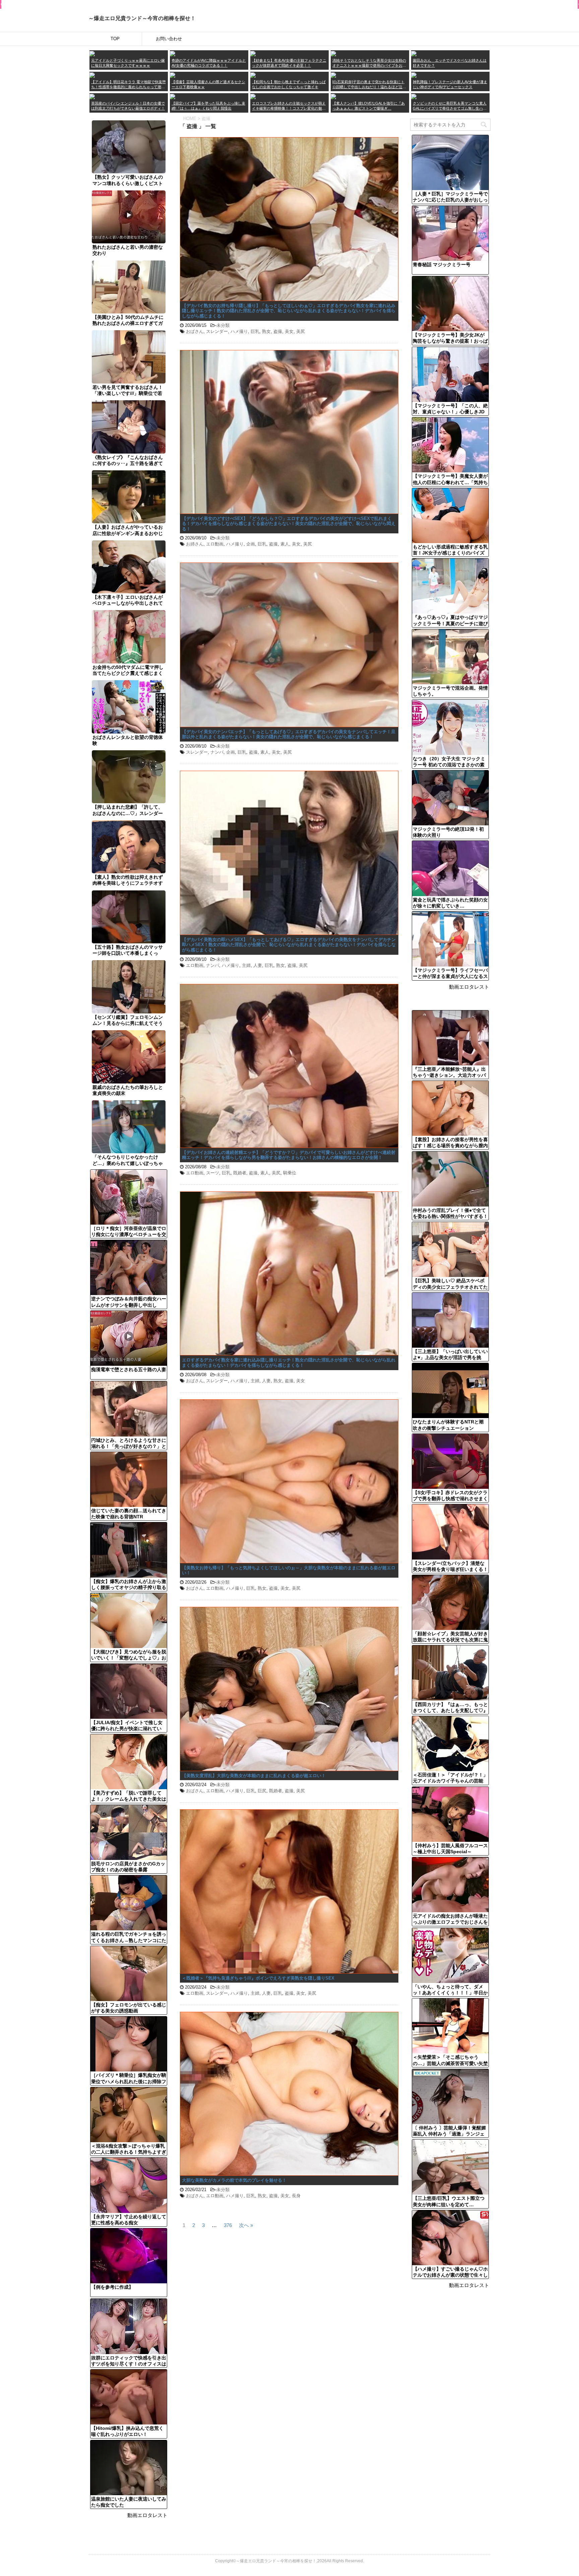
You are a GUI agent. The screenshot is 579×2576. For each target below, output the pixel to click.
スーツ (213, 1173)
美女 (289, 331)
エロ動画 (215, 544)
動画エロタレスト (147, 2515)
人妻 (258, 965)
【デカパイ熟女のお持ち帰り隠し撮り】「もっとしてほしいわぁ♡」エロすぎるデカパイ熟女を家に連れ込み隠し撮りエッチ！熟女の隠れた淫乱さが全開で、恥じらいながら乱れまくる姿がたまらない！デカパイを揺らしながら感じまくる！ (289, 311)
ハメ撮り (239, 331)
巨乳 (255, 331)
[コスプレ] (253, 96)
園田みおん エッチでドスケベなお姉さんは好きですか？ (450, 63)
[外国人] (92, 96)
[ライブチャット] (333, 96)
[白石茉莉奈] (333, 75)
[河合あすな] (414, 75)
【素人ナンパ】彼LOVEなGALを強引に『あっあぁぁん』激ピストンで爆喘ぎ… (369, 106)
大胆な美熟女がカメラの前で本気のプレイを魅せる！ (234, 2180)
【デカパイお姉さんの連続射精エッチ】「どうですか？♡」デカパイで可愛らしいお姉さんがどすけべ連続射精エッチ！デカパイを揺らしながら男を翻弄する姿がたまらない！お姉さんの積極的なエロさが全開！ (289, 1155)
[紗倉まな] (253, 53)
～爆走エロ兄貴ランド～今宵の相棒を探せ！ (142, 18)
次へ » (246, 2225)
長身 (296, 2196)
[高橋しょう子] (92, 53)
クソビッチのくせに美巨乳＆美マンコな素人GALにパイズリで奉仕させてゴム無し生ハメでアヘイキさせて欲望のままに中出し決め (450, 106)
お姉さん (195, 544)
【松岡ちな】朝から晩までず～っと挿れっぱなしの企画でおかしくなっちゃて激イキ (289, 84)
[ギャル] (414, 96)
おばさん (195, 331)
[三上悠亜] (173, 53)
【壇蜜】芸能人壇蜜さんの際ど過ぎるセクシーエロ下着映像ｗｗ (208, 84)
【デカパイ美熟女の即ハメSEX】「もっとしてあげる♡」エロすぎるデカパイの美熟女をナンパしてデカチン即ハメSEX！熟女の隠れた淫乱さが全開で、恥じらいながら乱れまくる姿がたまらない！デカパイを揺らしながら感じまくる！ (289, 945)
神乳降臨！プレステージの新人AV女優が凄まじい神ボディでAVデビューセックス (450, 84)
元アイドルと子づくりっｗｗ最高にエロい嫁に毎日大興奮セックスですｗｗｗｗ (128, 63)
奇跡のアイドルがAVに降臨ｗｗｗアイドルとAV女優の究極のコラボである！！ (209, 63)
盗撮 (278, 331)
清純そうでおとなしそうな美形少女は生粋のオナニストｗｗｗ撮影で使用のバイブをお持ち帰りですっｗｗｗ (369, 63)
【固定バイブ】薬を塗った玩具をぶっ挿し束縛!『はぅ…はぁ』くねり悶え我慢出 (208, 106)
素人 (285, 544)
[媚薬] (173, 96)
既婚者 (240, 1173)
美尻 (301, 331)
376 (228, 2225)
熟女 (266, 331)
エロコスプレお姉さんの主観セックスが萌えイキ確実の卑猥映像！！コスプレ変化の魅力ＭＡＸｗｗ (289, 106)
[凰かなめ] (333, 53)
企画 (251, 544)
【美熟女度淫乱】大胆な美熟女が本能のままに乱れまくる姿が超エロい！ (254, 1776)
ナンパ (217, 752)
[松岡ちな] (253, 75)
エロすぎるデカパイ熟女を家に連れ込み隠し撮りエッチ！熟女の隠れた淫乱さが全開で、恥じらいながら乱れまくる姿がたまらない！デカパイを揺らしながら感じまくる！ (289, 1363)
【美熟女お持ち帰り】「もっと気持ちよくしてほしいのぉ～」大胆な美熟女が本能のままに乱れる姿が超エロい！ (289, 1570)
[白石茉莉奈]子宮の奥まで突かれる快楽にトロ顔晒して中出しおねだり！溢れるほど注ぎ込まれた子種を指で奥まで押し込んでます (369, 85)
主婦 (246, 965)
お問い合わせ (169, 39)
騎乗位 (290, 1173)
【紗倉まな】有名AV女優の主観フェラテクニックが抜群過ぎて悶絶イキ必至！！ (289, 63)
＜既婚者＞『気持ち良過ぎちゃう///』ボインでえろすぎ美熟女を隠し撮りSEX (258, 1978)
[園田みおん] (414, 53)
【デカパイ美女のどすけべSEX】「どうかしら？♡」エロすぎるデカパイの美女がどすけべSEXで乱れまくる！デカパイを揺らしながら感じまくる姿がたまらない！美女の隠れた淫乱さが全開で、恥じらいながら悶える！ (289, 524)
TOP (115, 39)
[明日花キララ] (92, 75)
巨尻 (262, 1791)
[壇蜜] (173, 75)
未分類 (223, 325)
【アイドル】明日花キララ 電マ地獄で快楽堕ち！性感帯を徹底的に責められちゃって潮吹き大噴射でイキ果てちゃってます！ (128, 85)
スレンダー (217, 331)
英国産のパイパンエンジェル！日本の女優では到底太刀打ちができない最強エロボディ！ (128, 106)
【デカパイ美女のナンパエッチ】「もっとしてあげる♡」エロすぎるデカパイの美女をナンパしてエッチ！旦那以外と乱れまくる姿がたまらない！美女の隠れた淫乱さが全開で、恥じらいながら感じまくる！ (289, 734)
